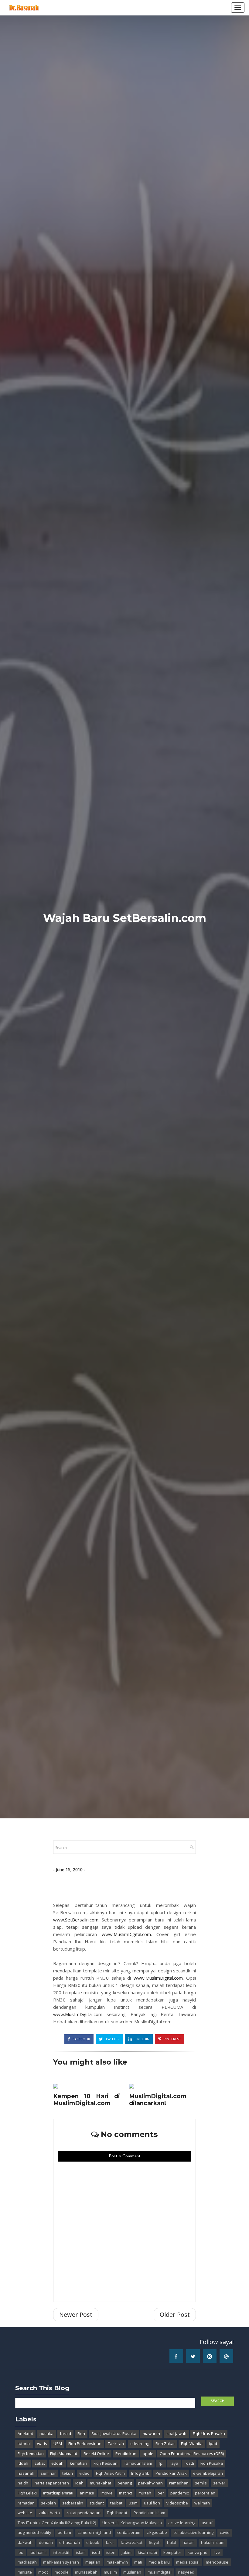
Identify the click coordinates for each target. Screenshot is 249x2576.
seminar (48, 2473)
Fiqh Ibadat (117, 2513)
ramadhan (179, 2483)
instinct (126, 2493)
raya (174, 2463)
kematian (78, 2463)
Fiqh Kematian (31, 2454)
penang (125, 2483)
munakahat (101, 2483)
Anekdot (25, 2434)
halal (172, 2542)
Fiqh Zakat (165, 2444)
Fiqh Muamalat (64, 2454)
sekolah (48, 2503)
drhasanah (70, 2542)
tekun (68, 2473)
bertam (64, 2532)
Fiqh (81, 2434)
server (219, 2483)
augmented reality (34, 2532)
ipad (213, 2444)
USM (58, 2444)
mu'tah (145, 2493)
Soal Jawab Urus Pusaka (114, 2434)
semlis (201, 2483)
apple (148, 2454)
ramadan (26, 2503)
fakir (110, 2542)
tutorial (24, 2444)
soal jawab (176, 2434)
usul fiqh (152, 2503)
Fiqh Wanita (192, 2444)
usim (133, 2503)
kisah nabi (147, 2552)
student (97, 2503)
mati (138, 2562)
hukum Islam (213, 2542)
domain (46, 2542)
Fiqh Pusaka (212, 2463)
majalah (93, 2562)
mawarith (151, 2434)
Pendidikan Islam (149, 2513)
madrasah (27, 2562)
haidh (23, 2483)
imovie (107, 2493)
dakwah (25, 2542)
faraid (65, 2434)
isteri (111, 2552)
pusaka (46, 2434)
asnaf (207, 2523)
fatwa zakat (131, 2542)
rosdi (189, 2463)
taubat (116, 2503)
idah (79, 2483)
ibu (20, 2552)
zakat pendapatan (83, 2513)
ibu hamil (38, 2552)
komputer (172, 2552)
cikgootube (157, 2532)
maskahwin (117, 2562)
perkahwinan (150, 2483)
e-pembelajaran (208, 2473)
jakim (127, 2552)
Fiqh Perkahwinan (85, 2444)
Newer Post (76, 2315)
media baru (159, 2562)
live (217, 2552)
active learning (182, 2523)
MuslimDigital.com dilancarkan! (158, 2100)
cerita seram (129, 2532)
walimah (202, 2503)
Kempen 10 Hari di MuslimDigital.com (87, 2100)
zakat (40, 2463)
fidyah (155, 2542)
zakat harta (49, 2513)
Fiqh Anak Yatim (110, 2473)
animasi (87, 2493)
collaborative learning (193, 2532)
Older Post (175, 2315)
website (25, 2513)
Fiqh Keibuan (106, 2463)
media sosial (188, 2562)
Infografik (140, 2473)
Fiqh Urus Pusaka (209, 2434)
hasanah (26, 2473)
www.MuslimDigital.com (126, 1934)
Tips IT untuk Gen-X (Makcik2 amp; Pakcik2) (57, 2523)
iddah (23, 2463)
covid (225, 2532)
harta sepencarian (52, 2483)
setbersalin (73, 2503)
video (84, 2473)
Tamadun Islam (138, 2463)
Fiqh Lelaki (27, 2493)
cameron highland (94, 2532)
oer (161, 2493)
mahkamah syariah (61, 2562)
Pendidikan (126, 2454)
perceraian (205, 2493)
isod (96, 2552)
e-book (93, 2542)
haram (189, 2542)
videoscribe (177, 2503)
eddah (57, 2463)
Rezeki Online (96, 2454)
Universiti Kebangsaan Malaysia (132, 2523)
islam (81, 2552)
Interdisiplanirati (58, 2493)
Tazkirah (116, 2444)
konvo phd (198, 2552)
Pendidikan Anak (171, 2473)
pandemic (179, 2493)
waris (42, 2444)
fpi (161, 2463)
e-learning (140, 2444)
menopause (217, 2562)
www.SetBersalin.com (76, 1920)
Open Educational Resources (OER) (192, 2454)
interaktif (61, 2552)
